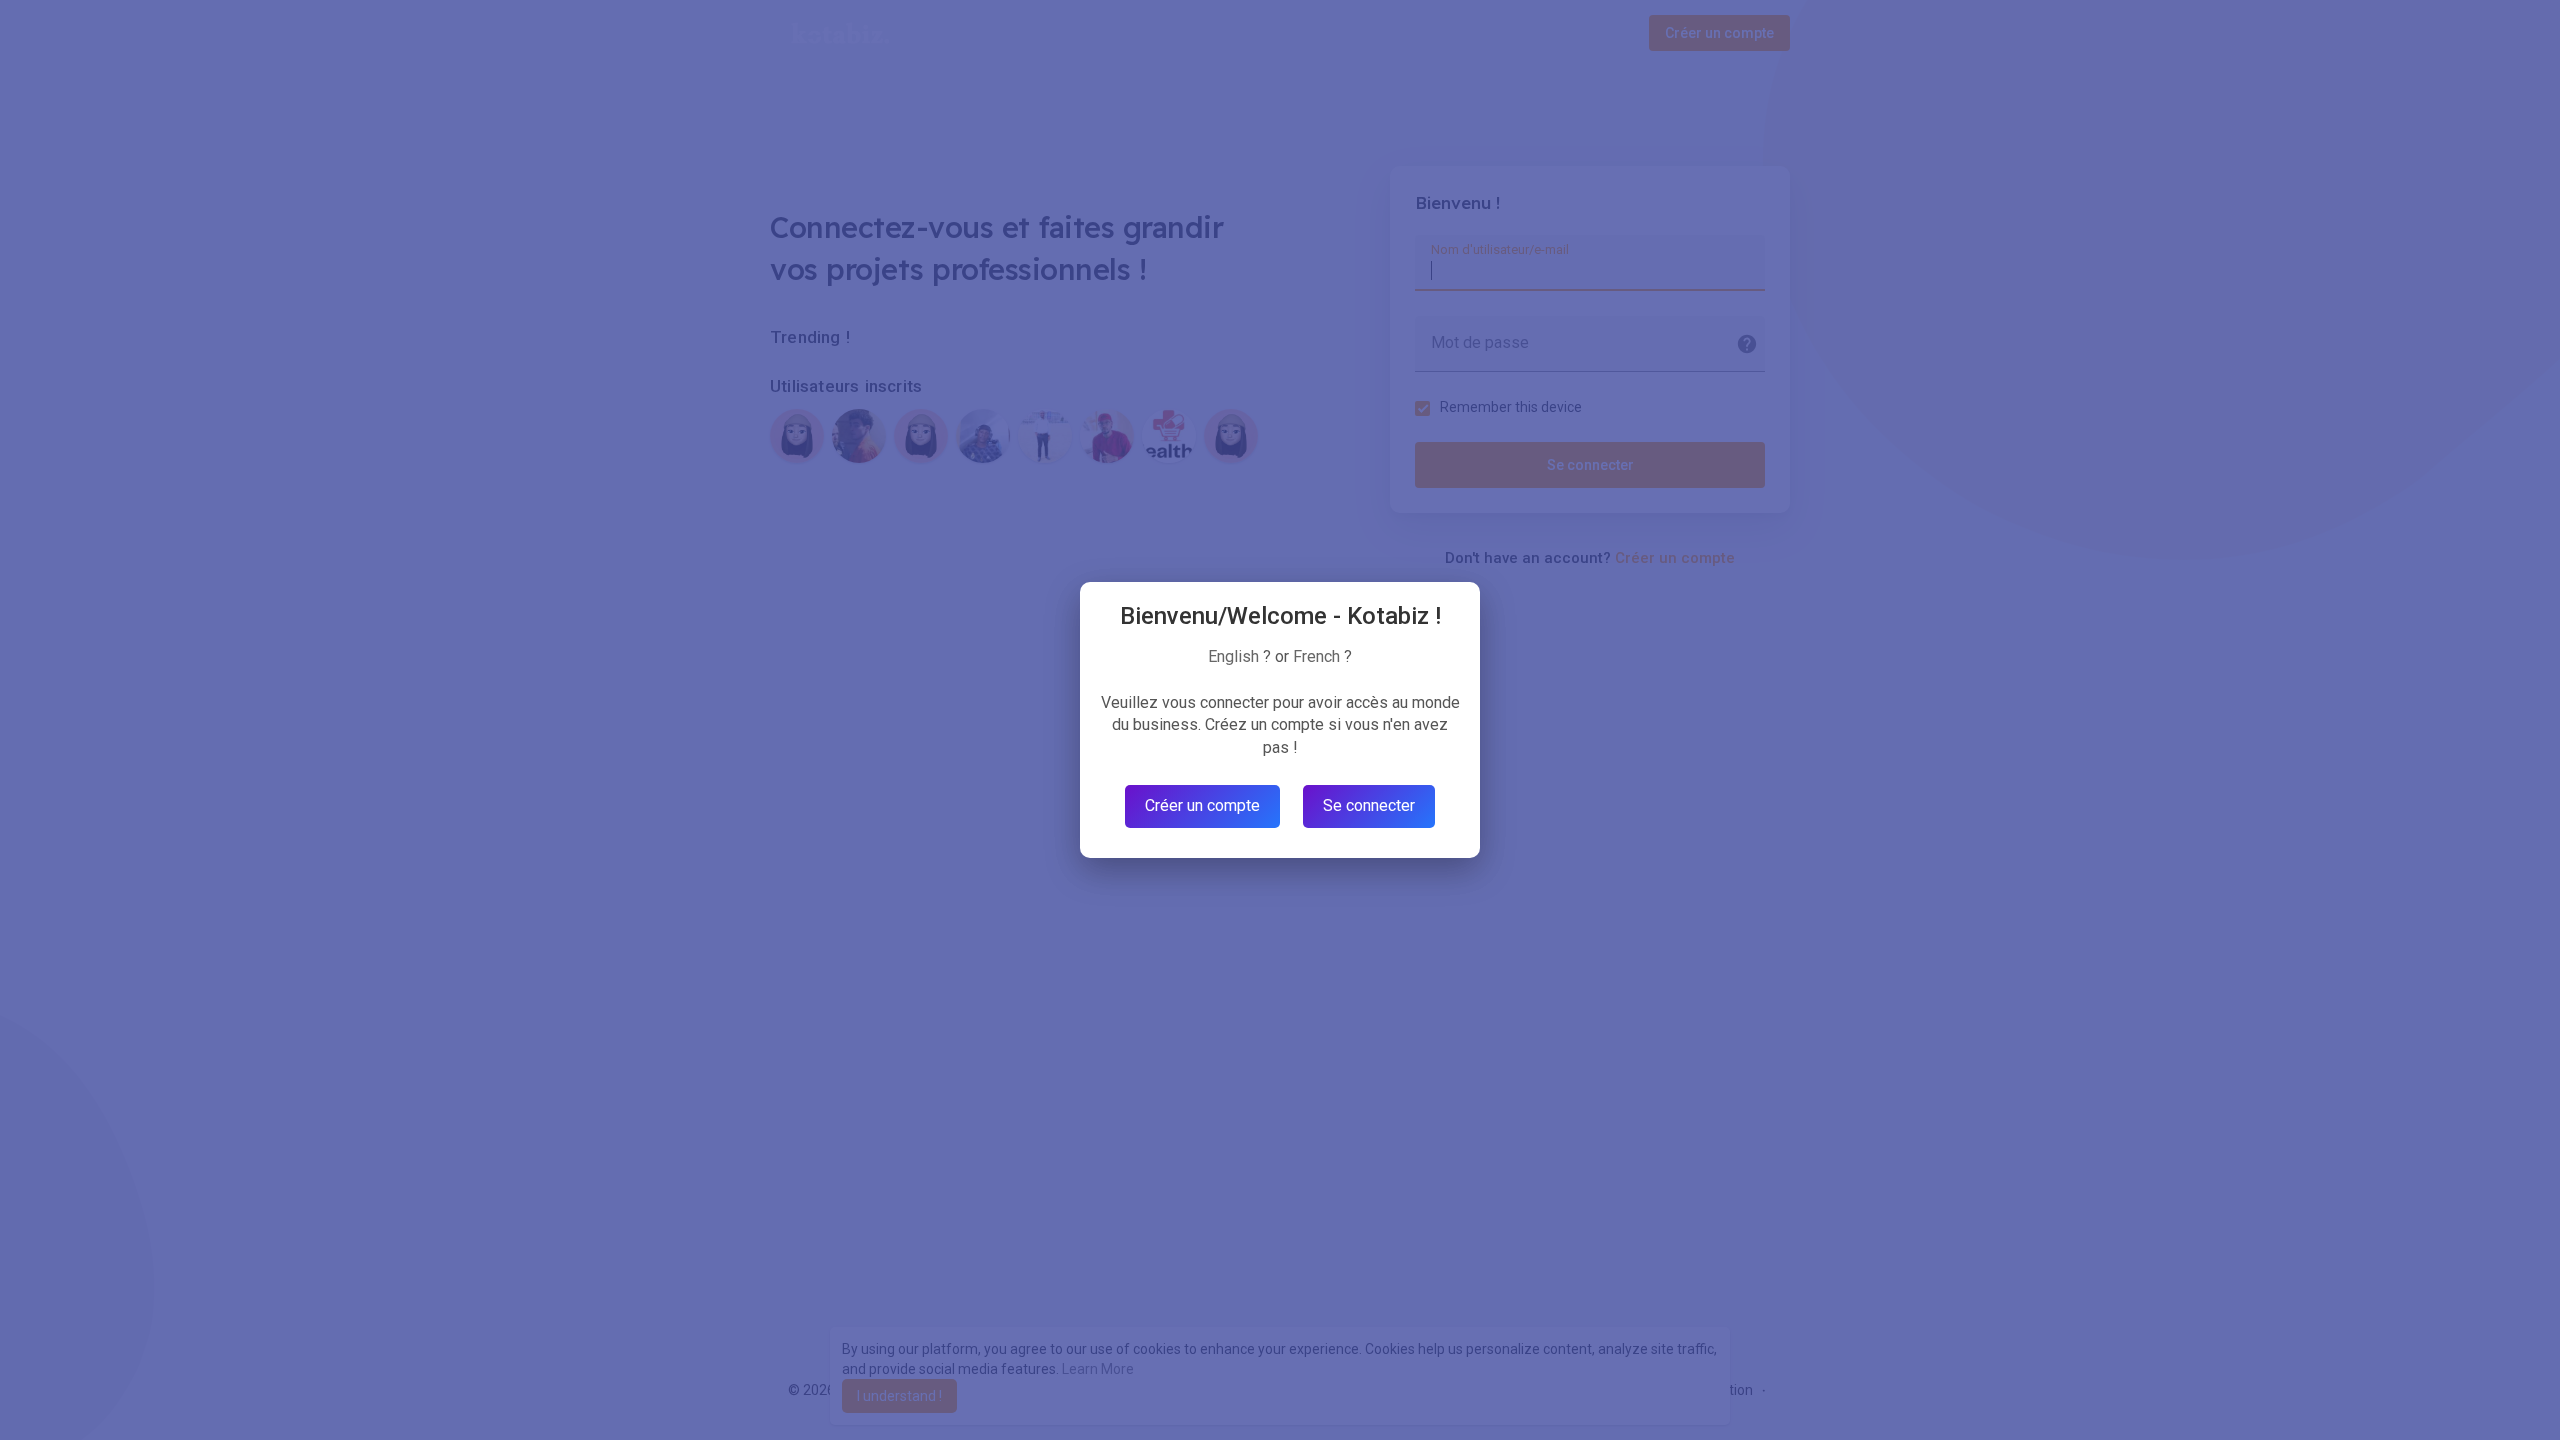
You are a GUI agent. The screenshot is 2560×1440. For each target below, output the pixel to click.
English (1233, 656)
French (1316, 656)
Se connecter (1369, 805)
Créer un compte (1202, 805)
